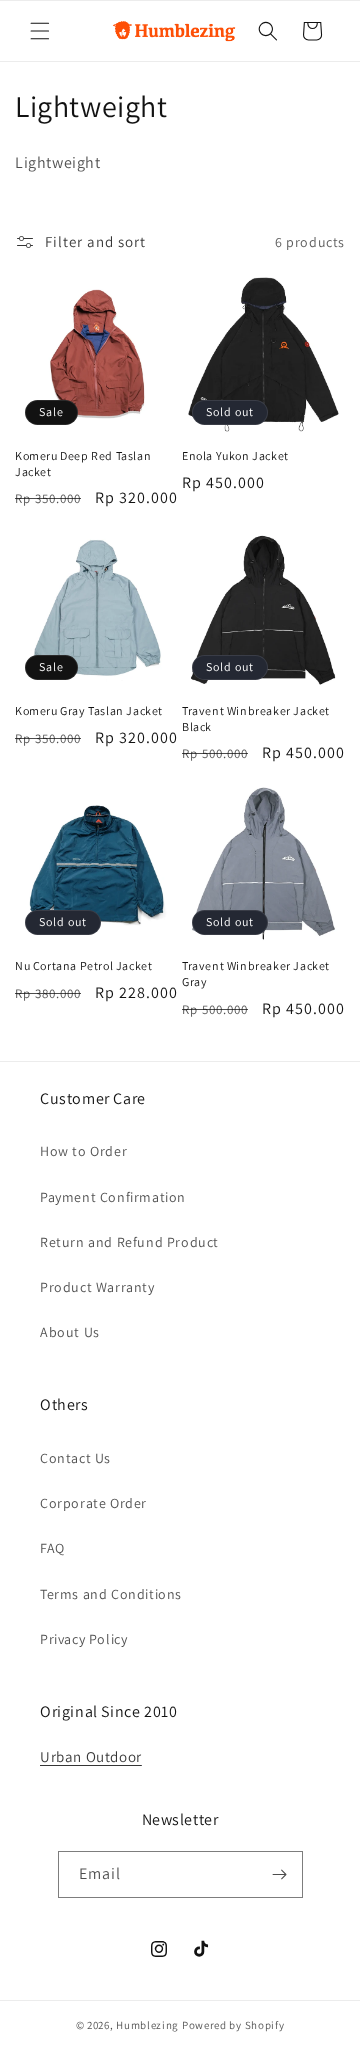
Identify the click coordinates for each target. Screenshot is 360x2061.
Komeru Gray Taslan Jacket (89, 710)
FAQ (52, 1548)
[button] (40, 31)
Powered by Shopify (233, 2025)
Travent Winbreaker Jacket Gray (256, 973)
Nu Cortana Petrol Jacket (83, 965)
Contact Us (75, 1458)
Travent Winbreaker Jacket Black (256, 718)
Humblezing (147, 2025)
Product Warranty (97, 1287)
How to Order (83, 1151)
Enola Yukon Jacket (235, 455)
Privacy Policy (83, 1639)
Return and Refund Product (129, 1242)
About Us (70, 1332)
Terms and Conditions (111, 1594)
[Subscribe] (280, 1874)
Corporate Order (93, 1503)
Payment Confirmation (113, 1197)
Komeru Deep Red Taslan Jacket (83, 463)
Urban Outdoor (91, 1756)
